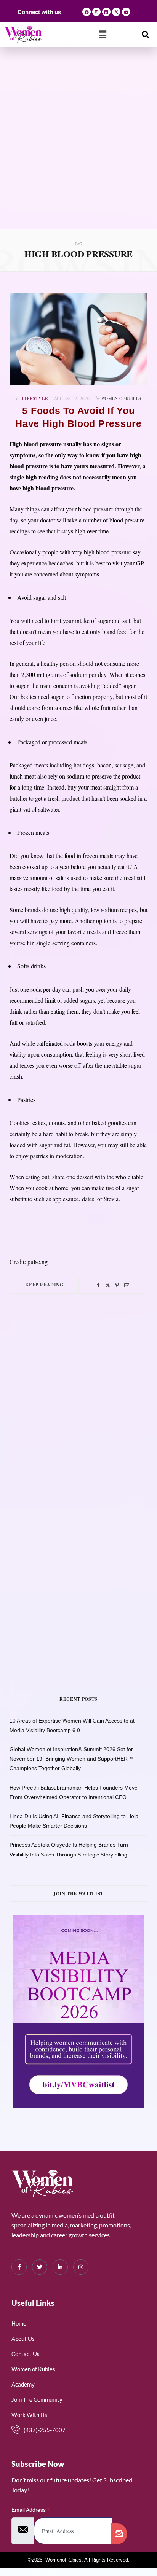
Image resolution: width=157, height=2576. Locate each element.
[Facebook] (87, 12)
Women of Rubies (121, 398)
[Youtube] (126, 12)
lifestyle (35, 398)
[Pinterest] (117, 1285)
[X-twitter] (116, 12)
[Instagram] (96, 12)
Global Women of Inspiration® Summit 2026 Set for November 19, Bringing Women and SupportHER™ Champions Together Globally (71, 1759)
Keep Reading (44, 1285)
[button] (103, 34)
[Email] (127, 1285)
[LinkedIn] (60, 2267)
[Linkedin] (106, 12)
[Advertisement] (78, 146)
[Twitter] (108, 1285)
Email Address (30, 2510)
